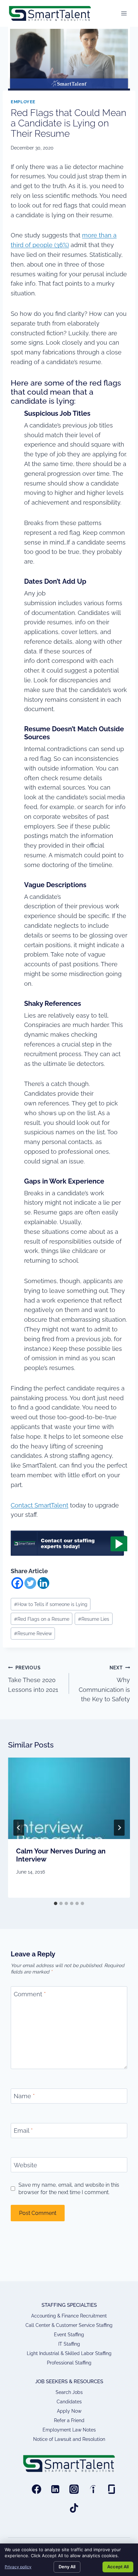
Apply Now (69, 2411)
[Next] (119, 1828)
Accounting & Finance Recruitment (69, 2316)
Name (24, 2096)
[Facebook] (17, 1583)
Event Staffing (69, 2335)
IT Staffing (69, 2344)
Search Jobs (69, 2392)
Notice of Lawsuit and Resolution (69, 2439)
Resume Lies (94, 1619)
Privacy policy (18, 2567)
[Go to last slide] (19, 1828)
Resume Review (33, 1633)
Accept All (118, 2567)
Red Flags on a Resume (42, 1619)
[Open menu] (124, 13)
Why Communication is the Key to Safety (104, 1684)
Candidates (69, 2402)
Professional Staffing (69, 2363)
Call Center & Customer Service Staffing (69, 2325)
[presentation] (69, 1798)
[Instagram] (74, 2489)
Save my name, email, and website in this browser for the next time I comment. (69, 2188)
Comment (30, 1994)
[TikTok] (74, 2508)
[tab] (56, 1903)
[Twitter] (30, 1583)
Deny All (67, 2567)
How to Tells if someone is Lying (51, 1604)
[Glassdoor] (112, 2489)
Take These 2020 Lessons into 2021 (33, 1679)
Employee (23, 102)
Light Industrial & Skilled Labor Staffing (69, 2353)
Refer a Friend (69, 2420)
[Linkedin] (43, 1583)
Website (25, 2165)
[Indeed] (93, 2489)
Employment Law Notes (69, 2430)
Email (23, 2131)
